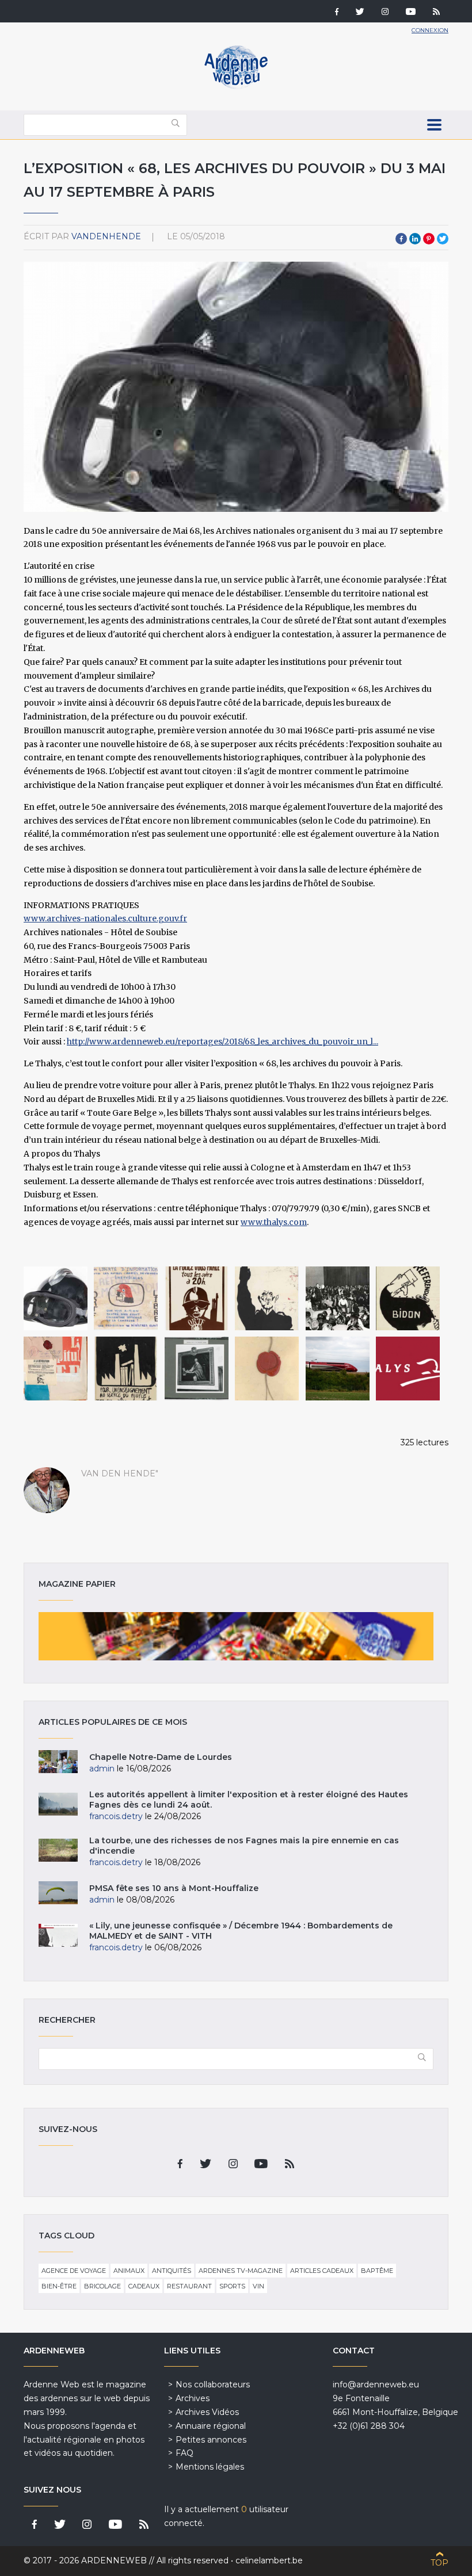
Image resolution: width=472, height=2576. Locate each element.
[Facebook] (337, 13)
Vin (258, 2286)
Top (439, 2563)
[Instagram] (385, 13)
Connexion (430, 30)
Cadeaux (144, 2286)
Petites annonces (211, 2440)
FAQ (184, 2453)
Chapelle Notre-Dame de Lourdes (161, 1757)
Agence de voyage (74, 2271)
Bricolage (102, 2286)
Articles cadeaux (322, 2271)
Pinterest (429, 239)
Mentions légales (210, 2467)
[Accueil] (236, 86)
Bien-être (59, 2286)
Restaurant (189, 2286)
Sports (232, 2286)
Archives (193, 2398)
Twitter (443, 239)
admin (102, 1769)
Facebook (401, 239)
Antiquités (172, 2271)
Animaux (129, 2271)
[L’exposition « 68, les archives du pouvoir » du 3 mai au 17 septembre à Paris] (56, 1298)
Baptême (377, 2271)
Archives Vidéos (207, 2412)
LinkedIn (415, 239)
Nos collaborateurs (213, 2384)
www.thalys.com (274, 1222)
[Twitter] (360, 13)
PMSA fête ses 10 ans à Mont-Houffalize (174, 1888)
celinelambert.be (269, 2560)
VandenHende (106, 236)
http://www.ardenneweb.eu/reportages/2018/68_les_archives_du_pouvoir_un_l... (222, 1042)
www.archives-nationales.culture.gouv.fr (105, 918)
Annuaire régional (211, 2426)
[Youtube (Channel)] (411, 13)
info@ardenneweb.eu (376, 2384)
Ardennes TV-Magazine (241, 2271)
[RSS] (436, 13)
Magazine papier (236, 1636)
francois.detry (116, 1816)
